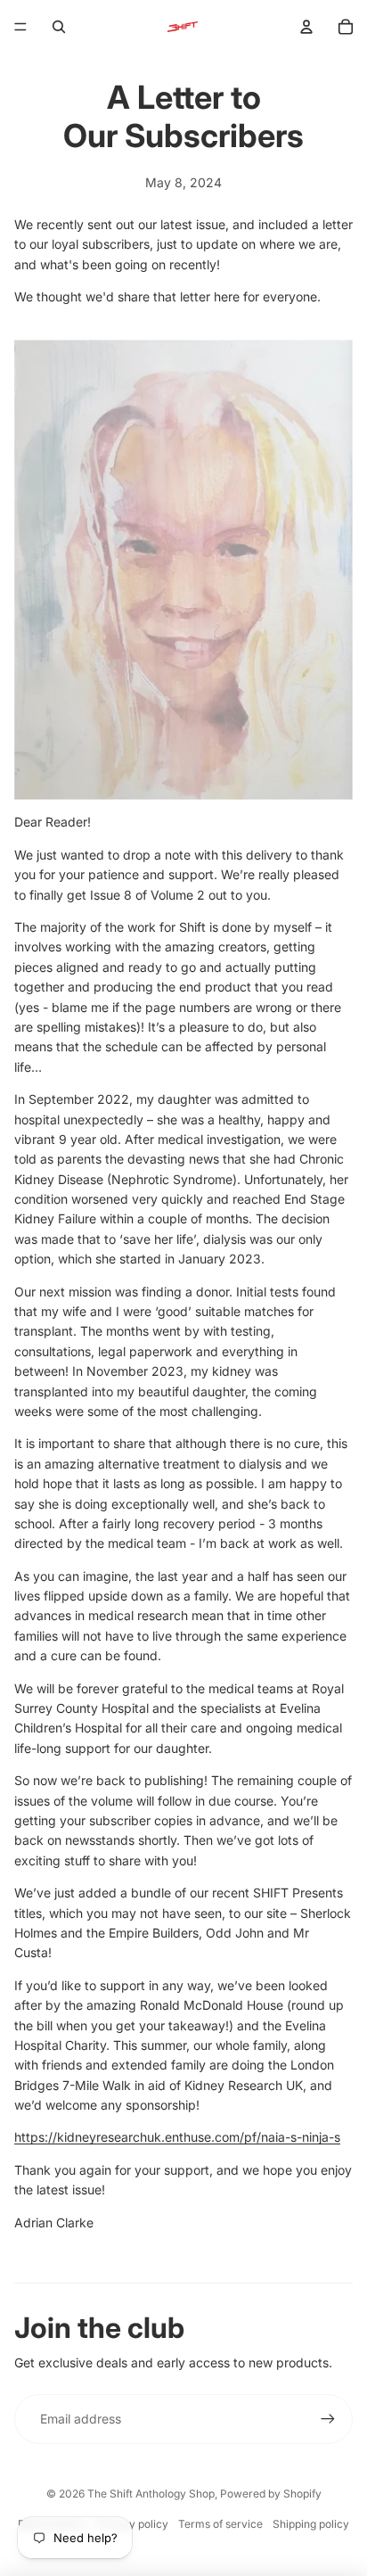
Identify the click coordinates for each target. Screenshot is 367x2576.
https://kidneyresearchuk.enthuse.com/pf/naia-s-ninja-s (177, 2137)
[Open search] (59, 27)
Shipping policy (311, 2524)
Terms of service (220, 2524)
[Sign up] (328, 2419)
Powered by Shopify (271, 2494)
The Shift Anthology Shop (151, 2494)
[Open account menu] (306, 27)
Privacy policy (132, 2524)
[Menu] (20, 27)
